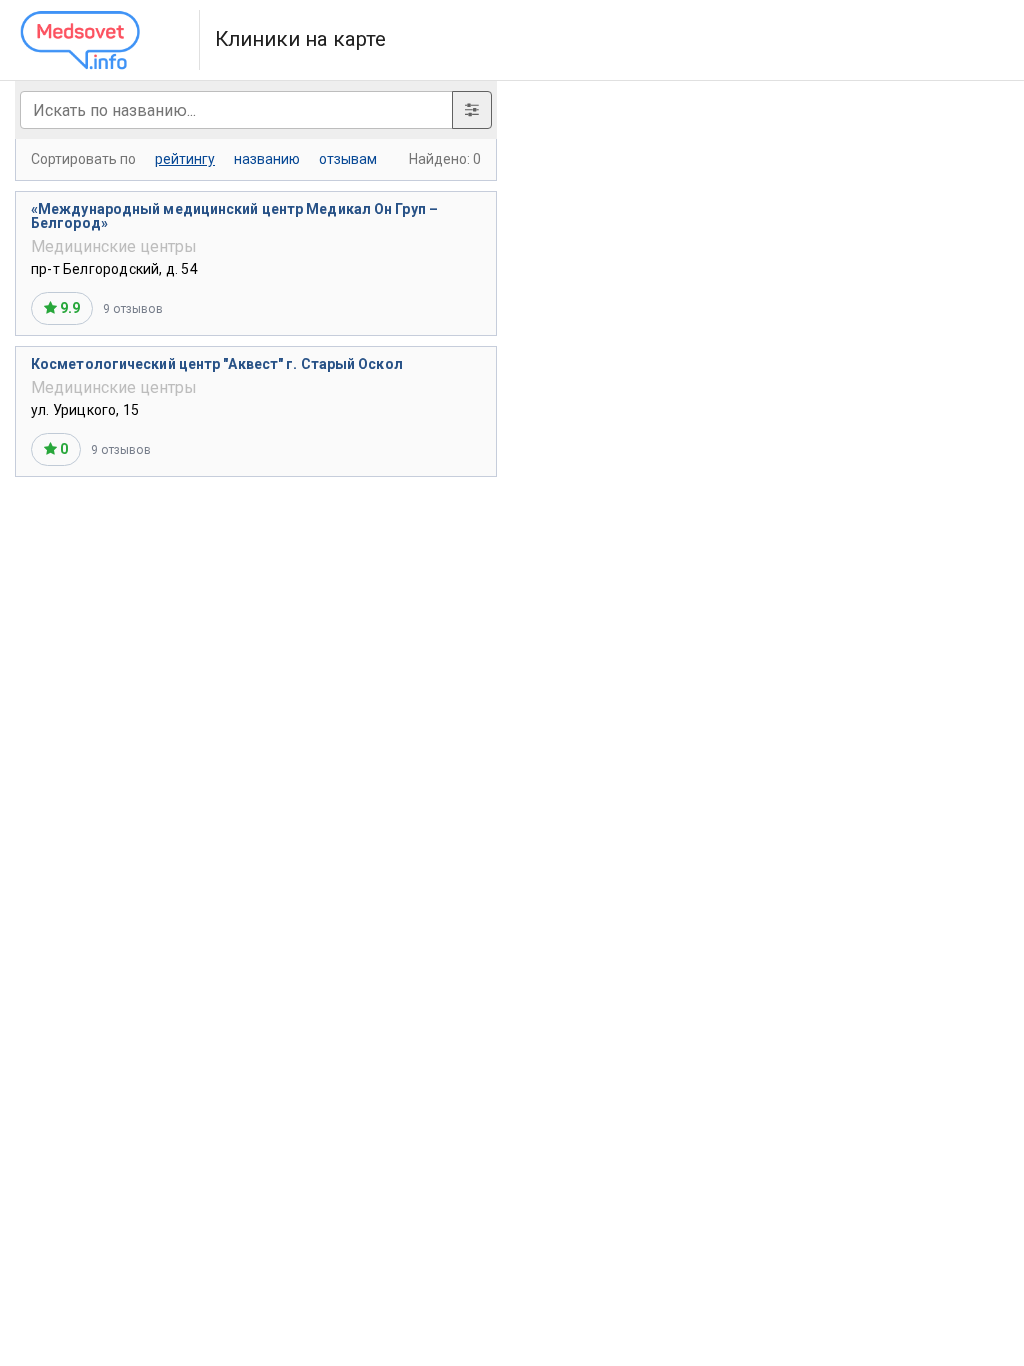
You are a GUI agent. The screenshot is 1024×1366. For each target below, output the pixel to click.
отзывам (348, 159)
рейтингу (185, 159)
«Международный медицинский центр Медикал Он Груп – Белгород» (234, 216)
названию (267, 159)
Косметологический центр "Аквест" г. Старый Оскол (217, 364)
